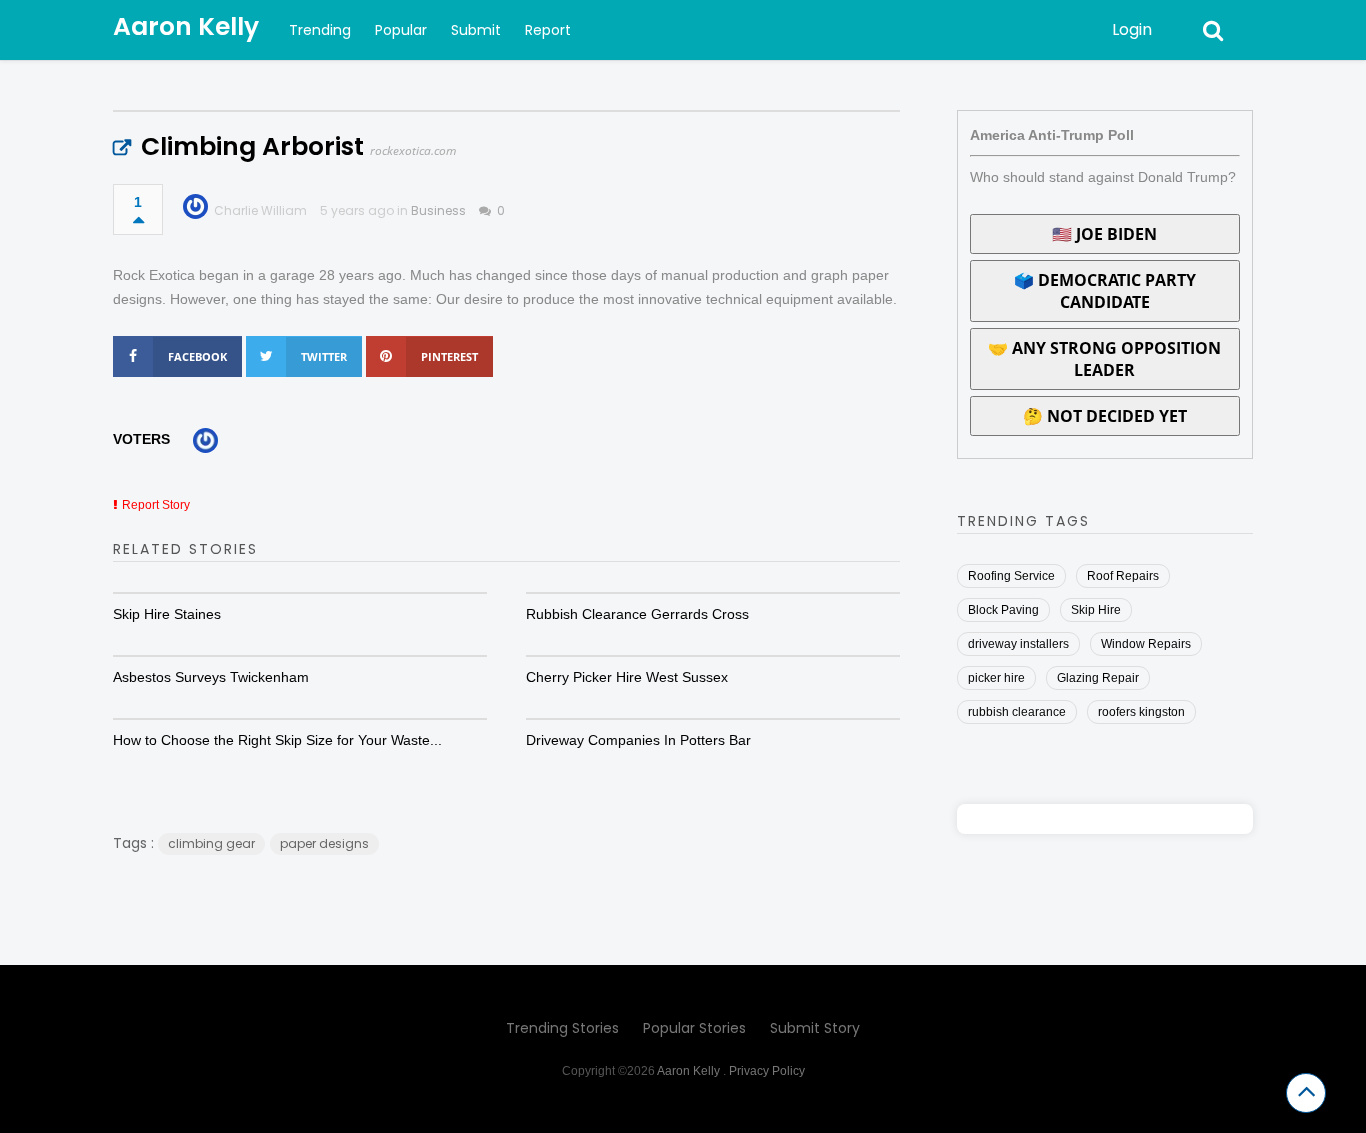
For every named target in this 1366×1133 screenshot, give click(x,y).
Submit (476, 30)
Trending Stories (562, 1028)
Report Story (156, 505)
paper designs (324, 843)
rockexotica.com (413, 150)
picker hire (996, 678)
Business (438, 210)
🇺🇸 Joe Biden (1104, 234)
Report (548, 30)
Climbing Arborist (252, 146)
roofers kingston (1141, 712)
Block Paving (1003, 610)
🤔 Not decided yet (1105, 416)
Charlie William (260, 210)
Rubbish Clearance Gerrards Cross (637, 614)
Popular (401, 30)
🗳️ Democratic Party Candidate (1105, 291)
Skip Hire (1096, 610)
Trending (320, 30)
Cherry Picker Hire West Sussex (627, 677)
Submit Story (815, 1028)
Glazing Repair (1098, 678)
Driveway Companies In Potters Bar (638, 740)
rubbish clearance (1017, 712)
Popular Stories (694, 1028)
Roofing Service (1011, 576)
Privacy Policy (767, 1071)
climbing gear (211, 843)
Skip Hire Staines (167, 614)
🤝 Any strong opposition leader (1104, 359)
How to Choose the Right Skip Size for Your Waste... (277, 740)
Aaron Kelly (186, 26)
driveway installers (1018, 644)
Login (1132, 29)
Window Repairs (1146, 644)
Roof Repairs (1123, 576)
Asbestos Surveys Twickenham (211, 677)
